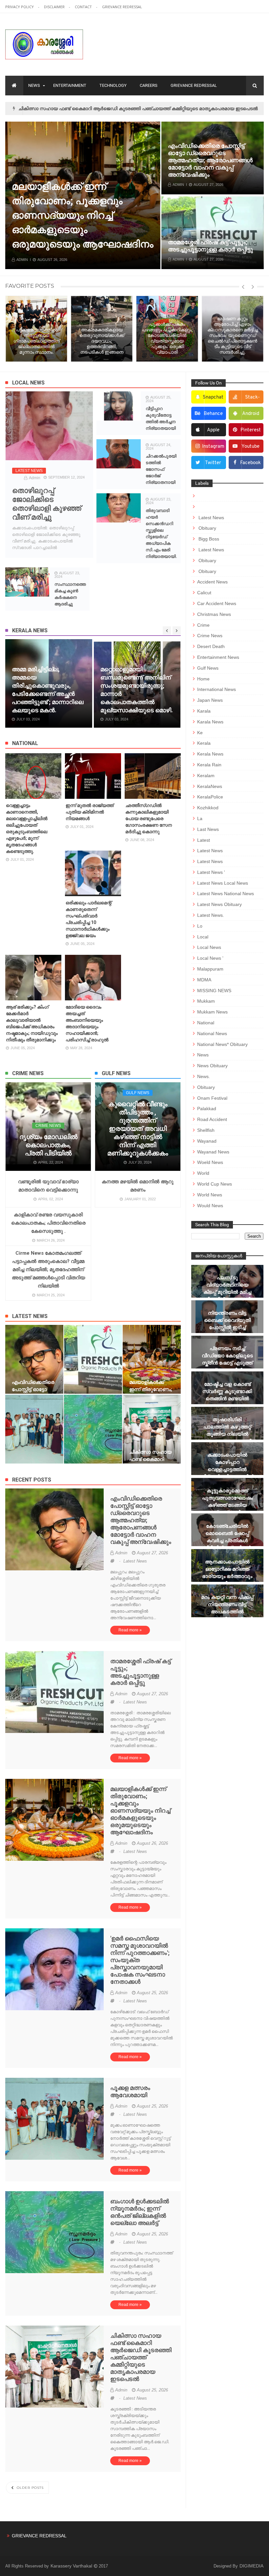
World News (210, 1195)
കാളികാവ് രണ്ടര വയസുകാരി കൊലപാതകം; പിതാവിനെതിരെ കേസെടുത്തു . (48, 1223)
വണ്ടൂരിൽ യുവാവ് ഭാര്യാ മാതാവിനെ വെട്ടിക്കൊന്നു (48, 1186)
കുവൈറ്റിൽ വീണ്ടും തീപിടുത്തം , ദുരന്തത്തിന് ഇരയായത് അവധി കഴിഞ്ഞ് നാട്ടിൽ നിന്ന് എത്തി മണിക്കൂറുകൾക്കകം (138, 1129)
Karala (204, 711)
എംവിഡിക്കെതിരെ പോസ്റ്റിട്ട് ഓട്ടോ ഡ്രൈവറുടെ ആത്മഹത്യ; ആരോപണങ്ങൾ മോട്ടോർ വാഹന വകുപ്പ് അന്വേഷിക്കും (210, 160)
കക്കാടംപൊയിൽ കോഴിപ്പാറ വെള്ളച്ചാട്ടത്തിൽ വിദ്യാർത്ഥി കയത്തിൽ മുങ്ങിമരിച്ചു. (227, 1469)
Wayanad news (213, 1152)
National (206, 1023)
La (200, 818)
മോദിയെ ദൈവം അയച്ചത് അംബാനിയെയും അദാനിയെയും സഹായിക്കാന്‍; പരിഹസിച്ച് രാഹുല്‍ (87, 1023)
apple (213, 430)
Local (203, 937)
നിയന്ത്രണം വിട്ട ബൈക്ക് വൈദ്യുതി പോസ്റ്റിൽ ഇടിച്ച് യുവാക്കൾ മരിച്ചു (227, 1324)
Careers (149, 85)
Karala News (210, 722)
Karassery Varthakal (72, 2566)
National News (212, 1033)
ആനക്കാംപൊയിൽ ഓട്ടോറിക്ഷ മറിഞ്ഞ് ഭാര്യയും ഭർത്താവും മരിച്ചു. (227, 1573)
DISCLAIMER (55, 7)
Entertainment (70, 85)
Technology (113, 85)
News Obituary (212, 1066)
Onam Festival (212, 1098)
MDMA (204, 980)
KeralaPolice (210, 797)
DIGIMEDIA (251, 2566)
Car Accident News (217, 603)
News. (204, 1076)
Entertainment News (218, 657)
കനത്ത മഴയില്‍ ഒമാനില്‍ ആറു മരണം (138, 1186)
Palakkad (207, 1109)
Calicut (204, 593)
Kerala (204, 743)
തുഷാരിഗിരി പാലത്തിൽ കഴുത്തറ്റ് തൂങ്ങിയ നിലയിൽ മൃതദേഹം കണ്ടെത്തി (227, 1430)
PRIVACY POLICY (20, 7)
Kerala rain (209, 765)
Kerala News (210, 754)
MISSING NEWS (214, 991)
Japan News (210, 700)
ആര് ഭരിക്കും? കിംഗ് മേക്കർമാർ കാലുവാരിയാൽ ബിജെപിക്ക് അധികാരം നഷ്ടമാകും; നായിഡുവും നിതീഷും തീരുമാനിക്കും (32, 1023)
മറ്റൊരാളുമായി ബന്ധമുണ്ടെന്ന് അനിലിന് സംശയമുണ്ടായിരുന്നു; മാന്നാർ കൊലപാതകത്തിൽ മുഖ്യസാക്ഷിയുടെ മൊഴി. (48, 690)
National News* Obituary (222, 1044)
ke (200, 733)
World (203, 1173)
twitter (213, 463)
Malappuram (210, 969)
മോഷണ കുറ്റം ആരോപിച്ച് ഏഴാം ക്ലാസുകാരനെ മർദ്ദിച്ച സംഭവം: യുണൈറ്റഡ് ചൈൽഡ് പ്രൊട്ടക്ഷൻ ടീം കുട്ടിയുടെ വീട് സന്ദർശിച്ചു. (201, 335)
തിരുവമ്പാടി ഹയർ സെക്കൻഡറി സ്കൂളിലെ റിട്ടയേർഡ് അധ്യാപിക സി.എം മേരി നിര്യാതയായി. (161, 533)
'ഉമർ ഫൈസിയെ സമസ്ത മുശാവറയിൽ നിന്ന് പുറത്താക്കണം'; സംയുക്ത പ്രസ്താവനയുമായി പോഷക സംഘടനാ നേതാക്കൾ (140, 1960)
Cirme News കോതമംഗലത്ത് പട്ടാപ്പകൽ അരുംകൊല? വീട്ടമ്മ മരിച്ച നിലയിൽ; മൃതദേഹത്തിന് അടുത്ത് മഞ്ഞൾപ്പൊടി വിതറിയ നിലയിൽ (48, 1269)
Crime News (48, 1126)
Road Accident (212, 1119)
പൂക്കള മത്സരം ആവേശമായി (78, 244)
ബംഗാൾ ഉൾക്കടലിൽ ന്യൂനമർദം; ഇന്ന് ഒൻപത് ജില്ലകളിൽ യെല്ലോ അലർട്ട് (140, 2212)
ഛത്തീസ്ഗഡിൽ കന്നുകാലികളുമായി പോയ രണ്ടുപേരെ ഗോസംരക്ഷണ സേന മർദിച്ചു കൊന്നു (149, 818)
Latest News (29, 471)
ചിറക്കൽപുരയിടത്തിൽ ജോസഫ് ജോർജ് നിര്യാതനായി (161, 469)
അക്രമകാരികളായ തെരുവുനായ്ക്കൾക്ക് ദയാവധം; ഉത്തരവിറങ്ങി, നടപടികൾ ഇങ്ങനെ (70, 341)
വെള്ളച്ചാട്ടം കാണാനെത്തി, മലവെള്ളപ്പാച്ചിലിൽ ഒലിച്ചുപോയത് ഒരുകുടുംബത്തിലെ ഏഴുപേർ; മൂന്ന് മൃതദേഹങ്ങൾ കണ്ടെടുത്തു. (27, 828)
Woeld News (210, 1162)
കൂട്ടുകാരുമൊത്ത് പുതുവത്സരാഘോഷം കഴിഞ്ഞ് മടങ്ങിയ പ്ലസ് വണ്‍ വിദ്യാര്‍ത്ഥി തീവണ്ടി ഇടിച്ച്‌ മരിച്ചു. (227, 1509)
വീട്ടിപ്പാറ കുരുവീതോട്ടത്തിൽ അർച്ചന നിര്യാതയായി (161, 418)
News (34, 85)
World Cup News (215, 1184)
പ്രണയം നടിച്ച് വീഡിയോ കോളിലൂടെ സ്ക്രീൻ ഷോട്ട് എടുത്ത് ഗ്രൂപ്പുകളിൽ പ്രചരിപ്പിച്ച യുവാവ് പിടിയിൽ (227, 1366)
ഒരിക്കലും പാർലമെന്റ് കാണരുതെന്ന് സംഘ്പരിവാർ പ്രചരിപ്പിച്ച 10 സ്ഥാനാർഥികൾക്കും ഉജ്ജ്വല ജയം (89, 919)
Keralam (206, 776)
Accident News (212, 582)
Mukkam (206, 1001)
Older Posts (30, 2488)
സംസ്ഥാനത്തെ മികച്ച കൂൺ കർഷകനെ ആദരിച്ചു (70, 594)
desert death (211, 646)
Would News (210, 1206)
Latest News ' (211, 872)
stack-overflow (248, 399)
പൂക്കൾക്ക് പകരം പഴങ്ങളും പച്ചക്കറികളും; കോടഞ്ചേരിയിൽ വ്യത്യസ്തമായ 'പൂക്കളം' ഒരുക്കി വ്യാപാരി (136, 338)
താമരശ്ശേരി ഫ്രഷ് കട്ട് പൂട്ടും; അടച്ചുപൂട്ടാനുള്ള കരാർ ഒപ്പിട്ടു (210, 246)
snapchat (213, 397)
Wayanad (207, 1141)
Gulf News (138, 1093)
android (251, 414)
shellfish (206, 1130)
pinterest (251, 430)
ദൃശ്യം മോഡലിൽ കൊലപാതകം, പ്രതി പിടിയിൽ (48, 1145)
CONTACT (84, 7)
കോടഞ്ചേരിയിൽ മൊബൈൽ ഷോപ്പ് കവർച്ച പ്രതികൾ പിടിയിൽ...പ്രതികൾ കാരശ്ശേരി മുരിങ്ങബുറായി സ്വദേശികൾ (227, 1548)
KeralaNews (210, 786)
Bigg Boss (208, 539)
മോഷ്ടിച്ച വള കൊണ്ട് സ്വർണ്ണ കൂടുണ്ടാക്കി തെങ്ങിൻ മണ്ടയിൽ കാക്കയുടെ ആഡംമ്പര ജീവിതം (227, 1398)
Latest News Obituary (219, 904)
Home (203, 679)
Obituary (207, 528)
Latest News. (211, 915)
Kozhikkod (208, 808)
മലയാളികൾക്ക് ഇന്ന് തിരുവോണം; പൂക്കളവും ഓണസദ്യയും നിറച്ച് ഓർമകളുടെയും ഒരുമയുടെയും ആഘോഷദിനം (140, 1810)
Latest (204, 840)
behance (213, 414)
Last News (208, 829)
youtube (250, 447)
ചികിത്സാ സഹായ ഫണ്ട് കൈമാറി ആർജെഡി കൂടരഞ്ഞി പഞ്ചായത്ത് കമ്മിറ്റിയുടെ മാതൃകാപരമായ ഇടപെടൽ (141, 2357)
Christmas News (214, 614)
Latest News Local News (223, 883)
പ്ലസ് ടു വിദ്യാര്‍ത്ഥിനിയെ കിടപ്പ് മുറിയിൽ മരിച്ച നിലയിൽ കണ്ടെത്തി (227, 1288)
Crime (203, 625)
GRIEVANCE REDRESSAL (122, 7)
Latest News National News (226, 894)
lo (200, 926)
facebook (250, 463)
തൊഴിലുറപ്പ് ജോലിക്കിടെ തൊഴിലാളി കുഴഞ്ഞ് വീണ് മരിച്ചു (47, 504)
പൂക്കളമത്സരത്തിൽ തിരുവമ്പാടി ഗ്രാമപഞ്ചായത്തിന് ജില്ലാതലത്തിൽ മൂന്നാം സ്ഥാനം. (113, 108)
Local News (209, 947)
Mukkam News (212, 1012)
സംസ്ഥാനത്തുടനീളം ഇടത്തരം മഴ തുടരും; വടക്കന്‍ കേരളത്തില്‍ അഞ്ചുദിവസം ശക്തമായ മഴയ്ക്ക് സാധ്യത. (130, 690)
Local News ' (210, 958)
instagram (213, 447)
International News (217, 689)
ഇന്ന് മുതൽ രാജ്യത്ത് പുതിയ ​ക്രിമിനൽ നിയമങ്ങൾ (90, 812)
